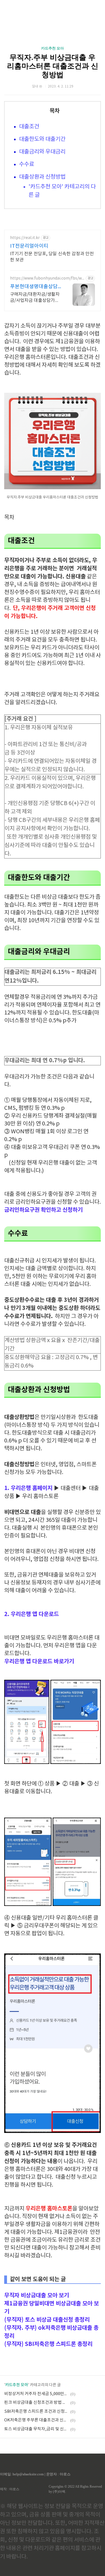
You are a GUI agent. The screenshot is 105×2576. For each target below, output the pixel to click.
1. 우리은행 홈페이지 (28, 1488)
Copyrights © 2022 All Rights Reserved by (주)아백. (75, 2489)
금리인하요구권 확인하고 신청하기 (43, 1210)
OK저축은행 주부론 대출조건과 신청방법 (36, 2420)
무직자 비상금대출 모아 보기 (37, 2296)
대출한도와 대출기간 (42, 139)
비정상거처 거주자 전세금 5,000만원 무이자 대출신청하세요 (36, 2394)
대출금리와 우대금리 (42, 152)
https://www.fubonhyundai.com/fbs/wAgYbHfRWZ (47, 279)
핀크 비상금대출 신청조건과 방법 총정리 (36, 2403)
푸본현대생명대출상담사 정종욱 (34, 287)
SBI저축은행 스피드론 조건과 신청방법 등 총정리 (36, 2411)
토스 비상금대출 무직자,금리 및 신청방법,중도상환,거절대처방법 (36, 2429)
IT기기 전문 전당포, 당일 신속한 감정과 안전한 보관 (52, 257)
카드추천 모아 (53, 48)
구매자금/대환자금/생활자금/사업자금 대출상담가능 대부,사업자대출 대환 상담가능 (35, 298)
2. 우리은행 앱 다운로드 (32, 1614)
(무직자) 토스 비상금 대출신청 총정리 (47, 2320)
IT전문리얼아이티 (29, 246)
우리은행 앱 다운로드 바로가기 (39, 1662)
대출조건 (30, 127)
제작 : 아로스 (10, 2489)
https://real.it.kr (25, 238)
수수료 (27, 165)
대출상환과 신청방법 (42, 177)
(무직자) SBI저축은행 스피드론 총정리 (48, 2344)
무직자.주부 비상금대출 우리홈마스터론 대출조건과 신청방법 (53, 66)
